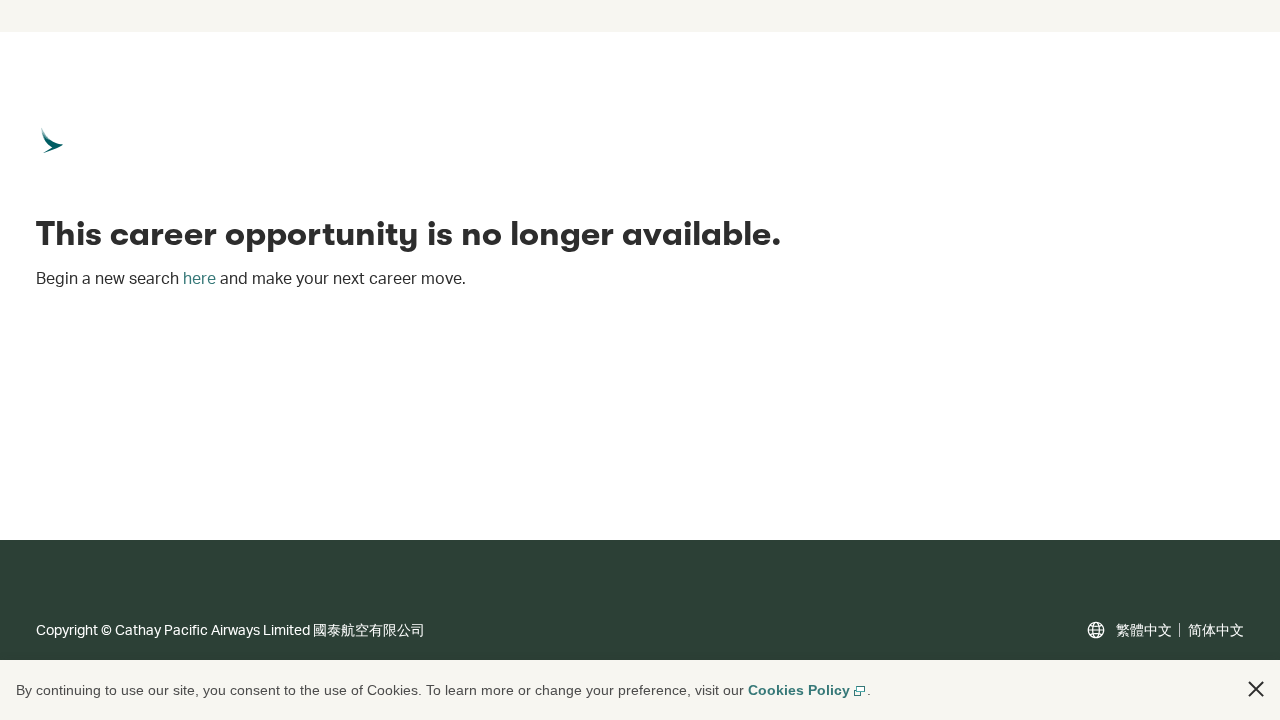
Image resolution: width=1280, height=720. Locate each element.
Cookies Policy (799, 690)
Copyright (67, 629)
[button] (1256, 689)
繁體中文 (1144, 630)
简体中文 (1216, 630)
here (199, 278)
